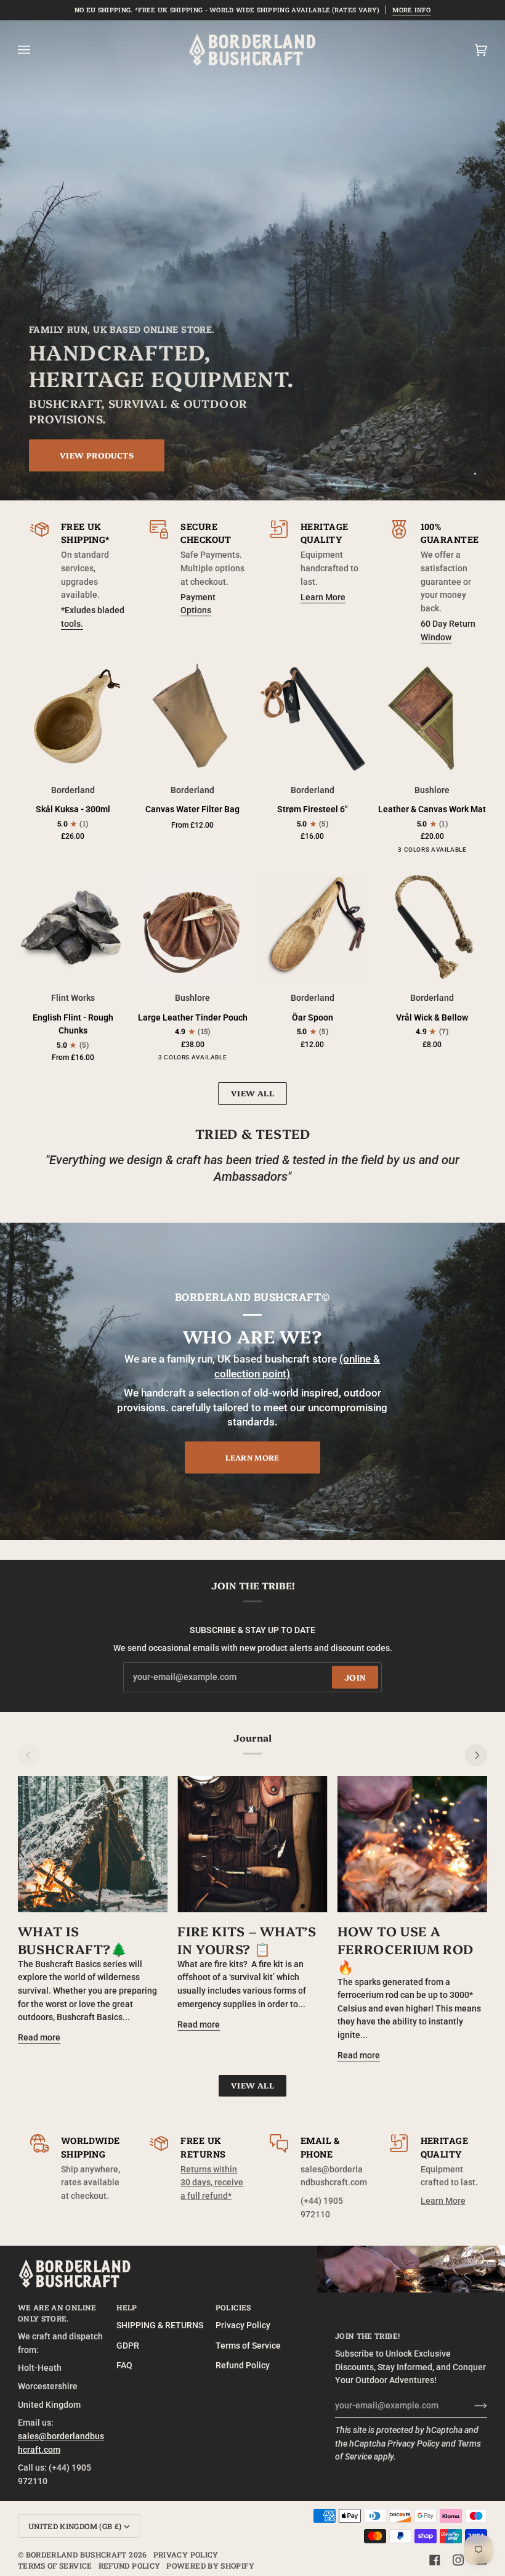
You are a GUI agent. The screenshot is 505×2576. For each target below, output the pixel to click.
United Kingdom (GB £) (75, 2526)
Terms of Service (248, 2346)
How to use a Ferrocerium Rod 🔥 (406, 1948)
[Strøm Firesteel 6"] (313, 719)
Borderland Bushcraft (76, 2554)
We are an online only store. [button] (57, 2313)
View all (252, 1093)
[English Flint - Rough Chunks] (73, 927)
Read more (39, 2038)
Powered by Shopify (210, 2566)
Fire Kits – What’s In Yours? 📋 (247, 1939)
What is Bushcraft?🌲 (73, 1939)
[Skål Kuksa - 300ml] (73, 719)
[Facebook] (435, 2560)
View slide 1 (475, 474)
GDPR (128, 2346)
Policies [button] (233, 2307)
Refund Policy (243, 2366)
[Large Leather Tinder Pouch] (192, 927)
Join (355, 1677)
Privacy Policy (414, 2444)
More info (411, 10)
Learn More (323, 597)
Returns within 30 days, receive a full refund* (212, 2183)
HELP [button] (127, 2307)
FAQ (124, 2366)
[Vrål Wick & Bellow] (433, 927)
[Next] (476, 1755)
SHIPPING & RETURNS (160, 2325)
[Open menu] (36, 50)
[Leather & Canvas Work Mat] (433, 719)
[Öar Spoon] (313, 927)
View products (97, 454)
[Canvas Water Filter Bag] (192, 719)
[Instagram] (458, 2560)
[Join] (471, 2406)
